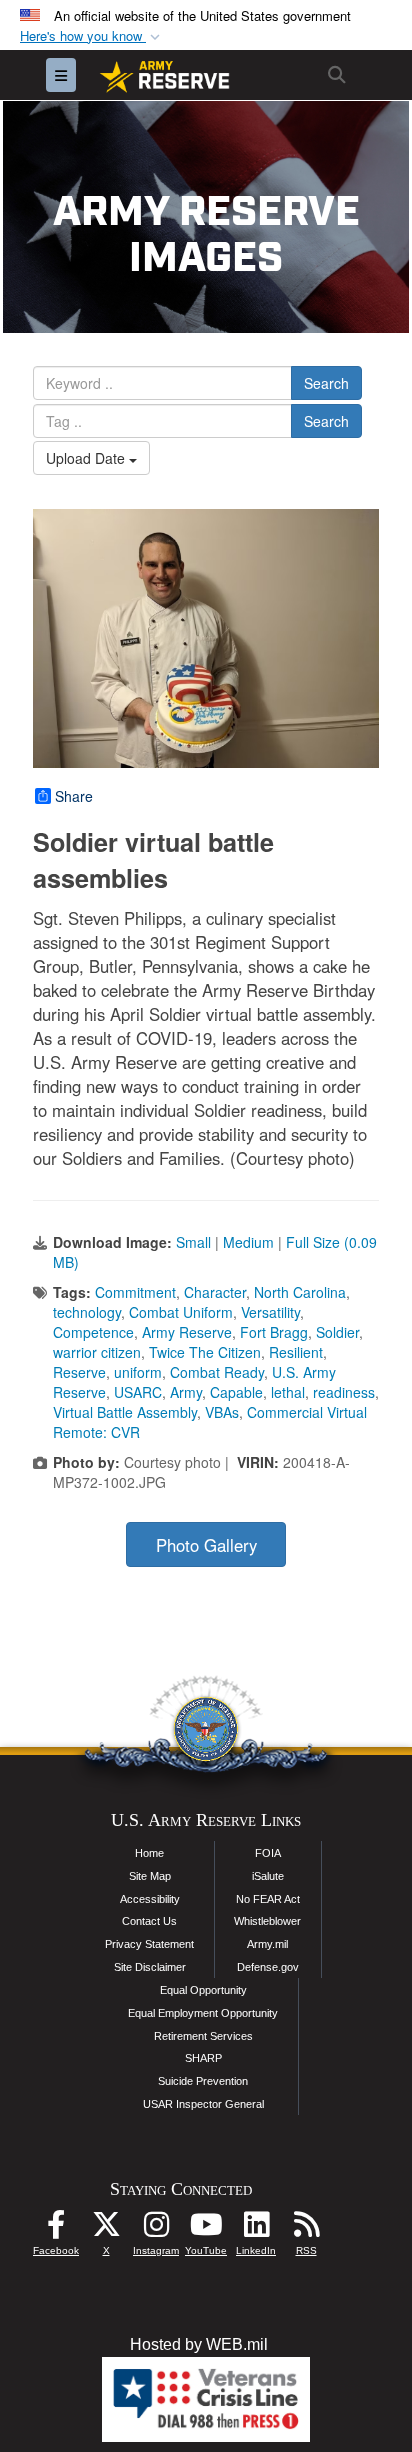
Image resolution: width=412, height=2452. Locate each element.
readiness (344, 1392)
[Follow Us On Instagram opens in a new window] (156, 2229)
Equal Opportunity (203, 1990)
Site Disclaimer (150, 1967)
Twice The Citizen (205, 1352)
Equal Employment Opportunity (203, 2013)
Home (149, 1853)
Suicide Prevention (203, 2081)
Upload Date (87, 458)
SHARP (203, 2058)
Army (186, 1392)
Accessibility (150, 1899)
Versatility (270, 1312)
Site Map (150, 1876)
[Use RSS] (306, 2229)
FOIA (268, 1853)
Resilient (296, 1352)
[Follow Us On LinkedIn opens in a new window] (256, 2229)
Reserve (79, 1372)
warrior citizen (97, 1352)
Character (215, 1292)
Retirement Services (203, 2036)
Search (326, 383)
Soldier (337, 1332)
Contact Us (149, 1921)
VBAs (222, 1412)
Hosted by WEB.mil (199, 2344)
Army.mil (267, 1944)
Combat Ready (217, 1372)
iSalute (268, 1876)
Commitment (135, 1292)
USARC (138, 1392)
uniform (138, 1372)
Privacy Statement (149, 1944)
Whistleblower (267, 1921)
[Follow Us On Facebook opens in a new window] (56, 2229)
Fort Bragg (274, 1332)
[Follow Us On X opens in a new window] (106, 2229)
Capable (236, 1392)
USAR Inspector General (203, 2104)
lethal (288, 1392)
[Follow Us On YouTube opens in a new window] (206, 2229)
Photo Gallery (206, 1545)
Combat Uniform (181, 1312)
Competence (93, 1332)
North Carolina (300, 1292)
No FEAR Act (268, 1899)
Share (74, 796)
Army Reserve (187, 1332)
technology (87, 1312)
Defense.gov (268, 1967)
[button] (92, 36)
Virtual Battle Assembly (125, 1412)
